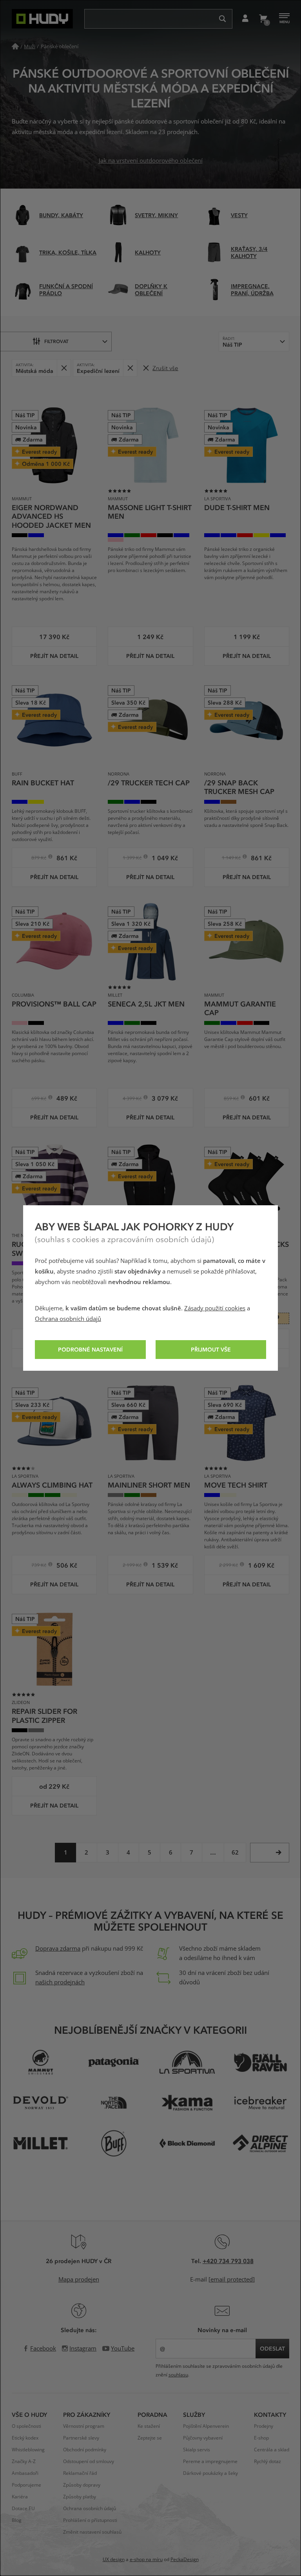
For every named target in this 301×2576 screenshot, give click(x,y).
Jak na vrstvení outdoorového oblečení (151, 161)
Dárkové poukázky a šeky (210, 2473)
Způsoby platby (80, 2497)
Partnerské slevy (81, 2438)
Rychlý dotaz (267, 2462)
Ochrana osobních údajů (68, 1319)
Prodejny (264, 2426)
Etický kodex (25, 2438)
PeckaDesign (185, 2560)
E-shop (261, 2438)
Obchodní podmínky (85, 2450)
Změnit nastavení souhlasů (92, 2532)
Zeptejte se (150, 2438)
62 (235, 1853)
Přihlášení (245, 19)
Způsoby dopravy (82, 2485)
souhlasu (178, 2375)
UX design (114, 2560)
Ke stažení (149, 2426)
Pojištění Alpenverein (206, 2426)
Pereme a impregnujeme (210, 2462)
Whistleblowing (28, 2450)
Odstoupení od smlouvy (89, 2462)
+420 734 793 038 (228, 2261)
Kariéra (20, 2497)
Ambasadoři (25, 2473)
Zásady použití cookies (215, 1308)
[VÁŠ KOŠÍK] (263, 19)
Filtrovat (56, 341)
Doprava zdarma (58, 1949)
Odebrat (64, 368)
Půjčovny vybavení (203, 2438)
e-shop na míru (146, 2560)
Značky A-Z (24, 2462)
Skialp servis (197, 2450)
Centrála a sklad (272, 2450)
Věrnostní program (84, 2426)
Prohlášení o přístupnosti (90, 2520)
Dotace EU (23, 2509)
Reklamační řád (80, 2473)
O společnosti (26, 2426)
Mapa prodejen (79, 2280)
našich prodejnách (60, 1982)
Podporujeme (26, 2485)
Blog (17, 2520)
